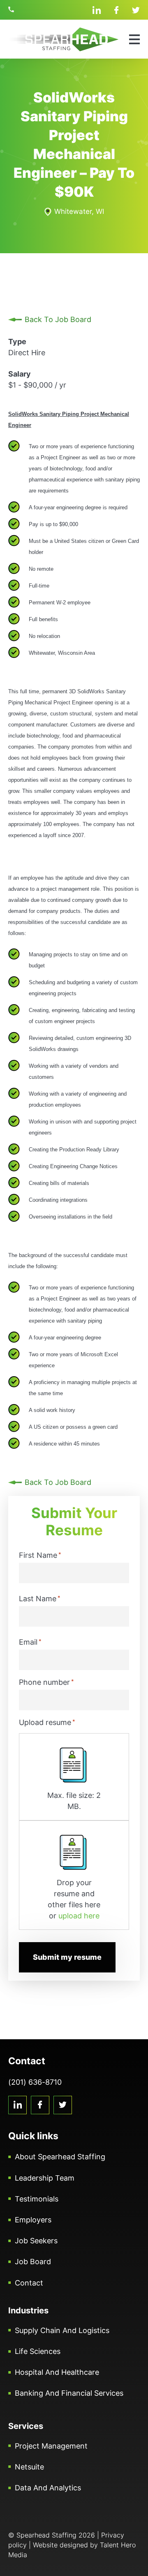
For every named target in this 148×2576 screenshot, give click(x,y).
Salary (20, 374)
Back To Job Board (58, 319)
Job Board (33, 2262)
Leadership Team (45, 2178)
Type (17, 342)
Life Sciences (38, 2351)
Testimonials (37, 2199)
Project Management (51, 2446)
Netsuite (29, 2467)
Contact (29, 2283)
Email (30, 1642)
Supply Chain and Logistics (62, 2330)
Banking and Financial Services (69, 2393)
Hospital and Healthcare (57, 2372)
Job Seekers (36, 2241)
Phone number (46, 1682)
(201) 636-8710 (12, 10)
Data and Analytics (48, 2488)
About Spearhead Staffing (60, 2157)
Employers (33, 2220)
